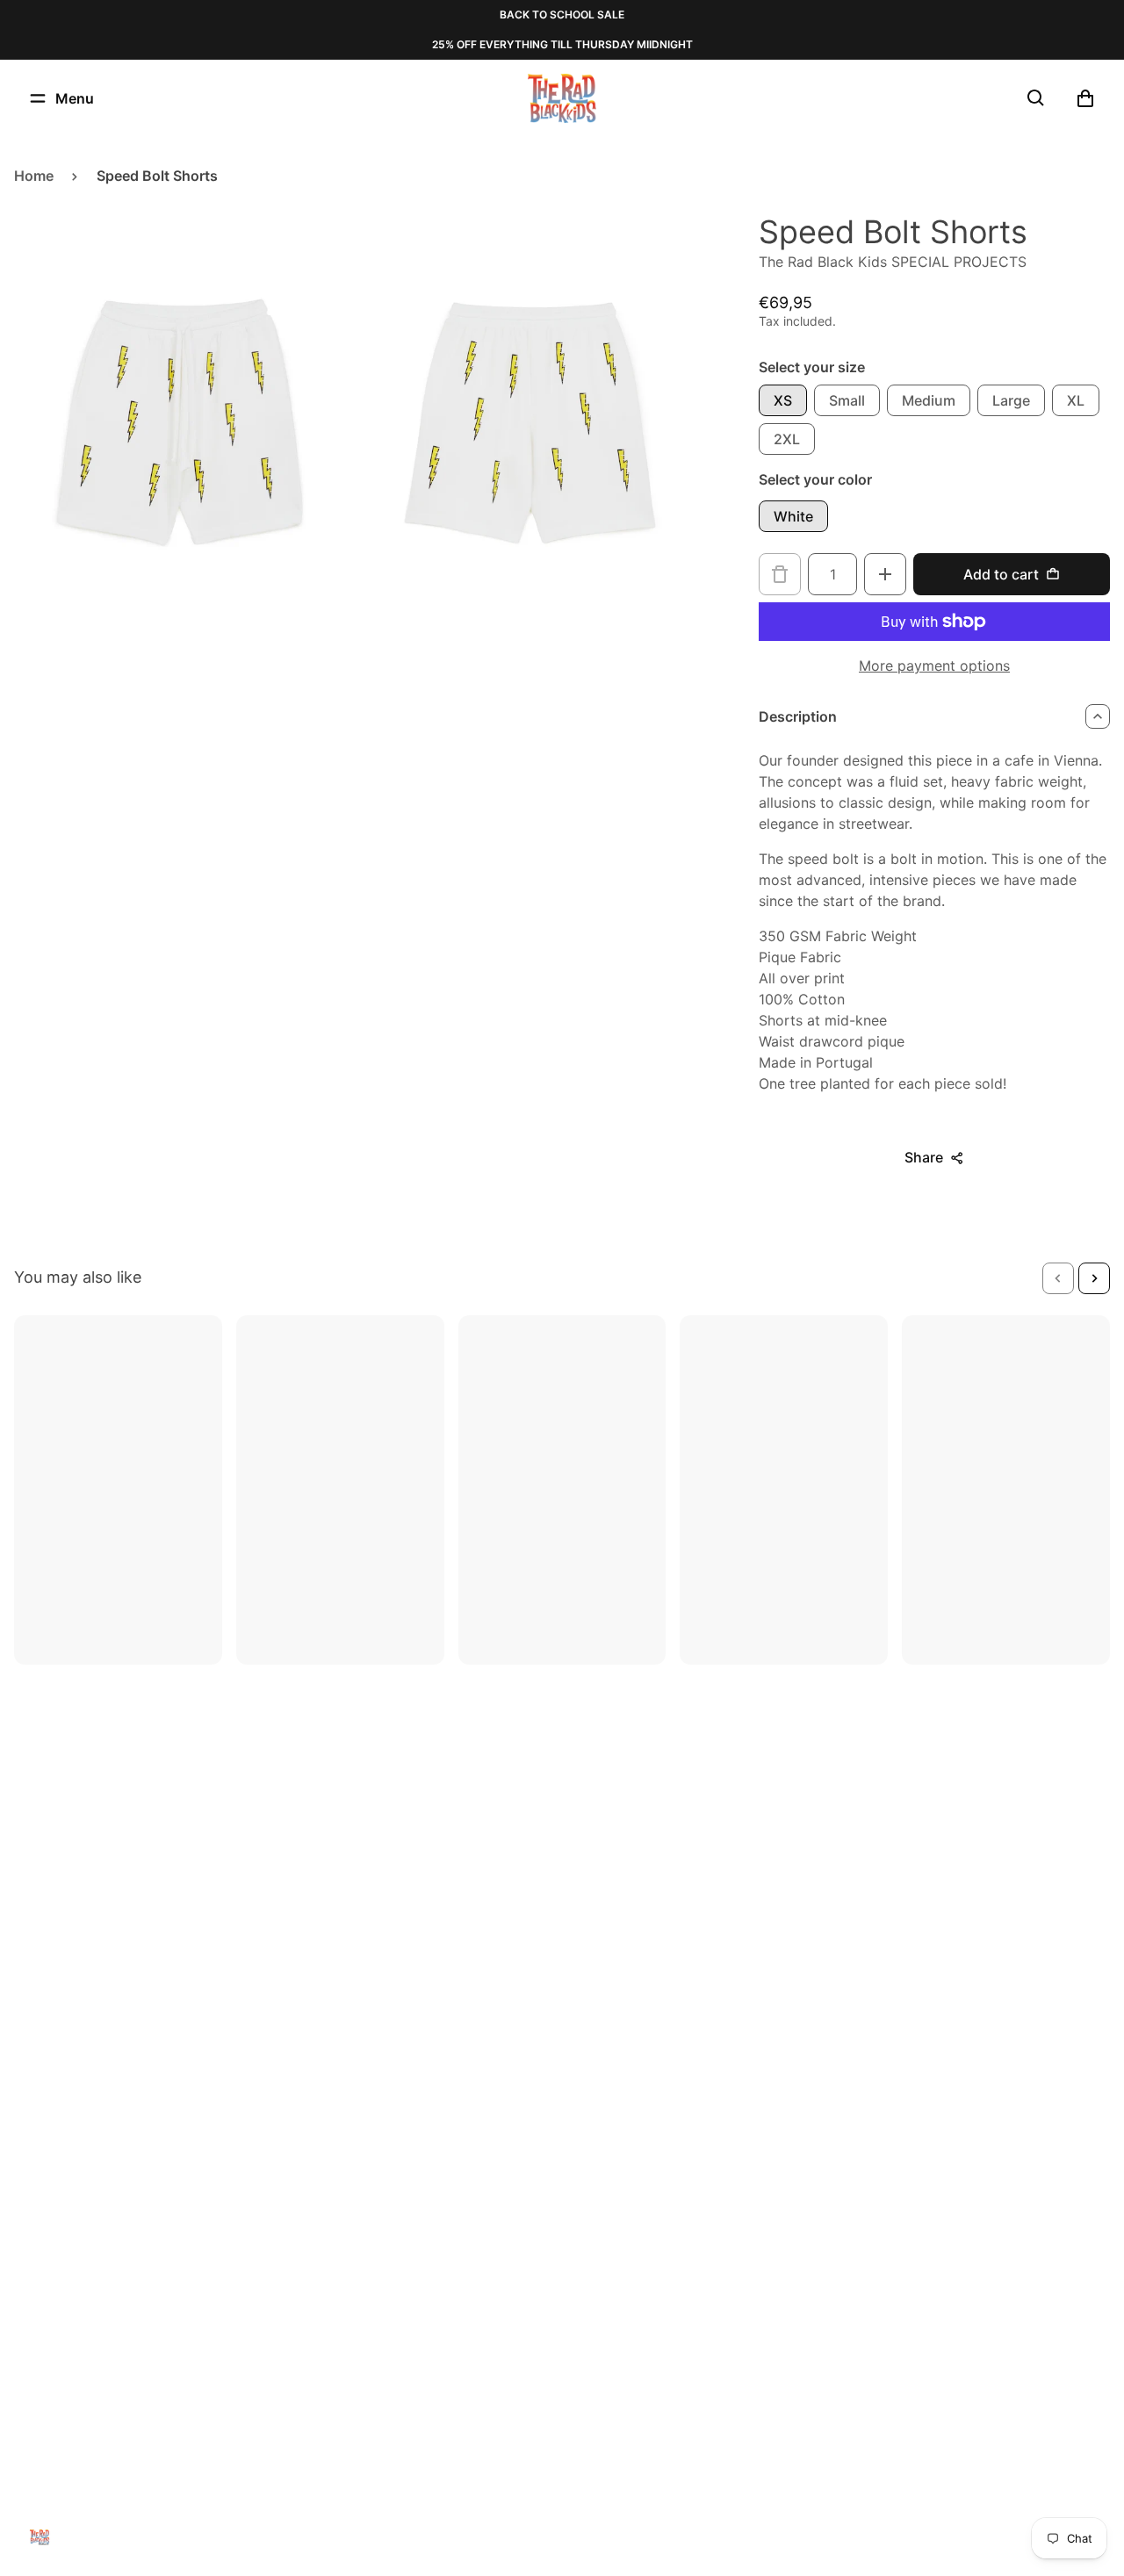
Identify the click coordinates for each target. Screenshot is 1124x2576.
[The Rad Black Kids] (562, 98)
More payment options (934, 666)
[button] (1058, 1278)
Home (34, 176)
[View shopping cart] (1085, 98)
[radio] (783, 400)
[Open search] (1036, 98)
